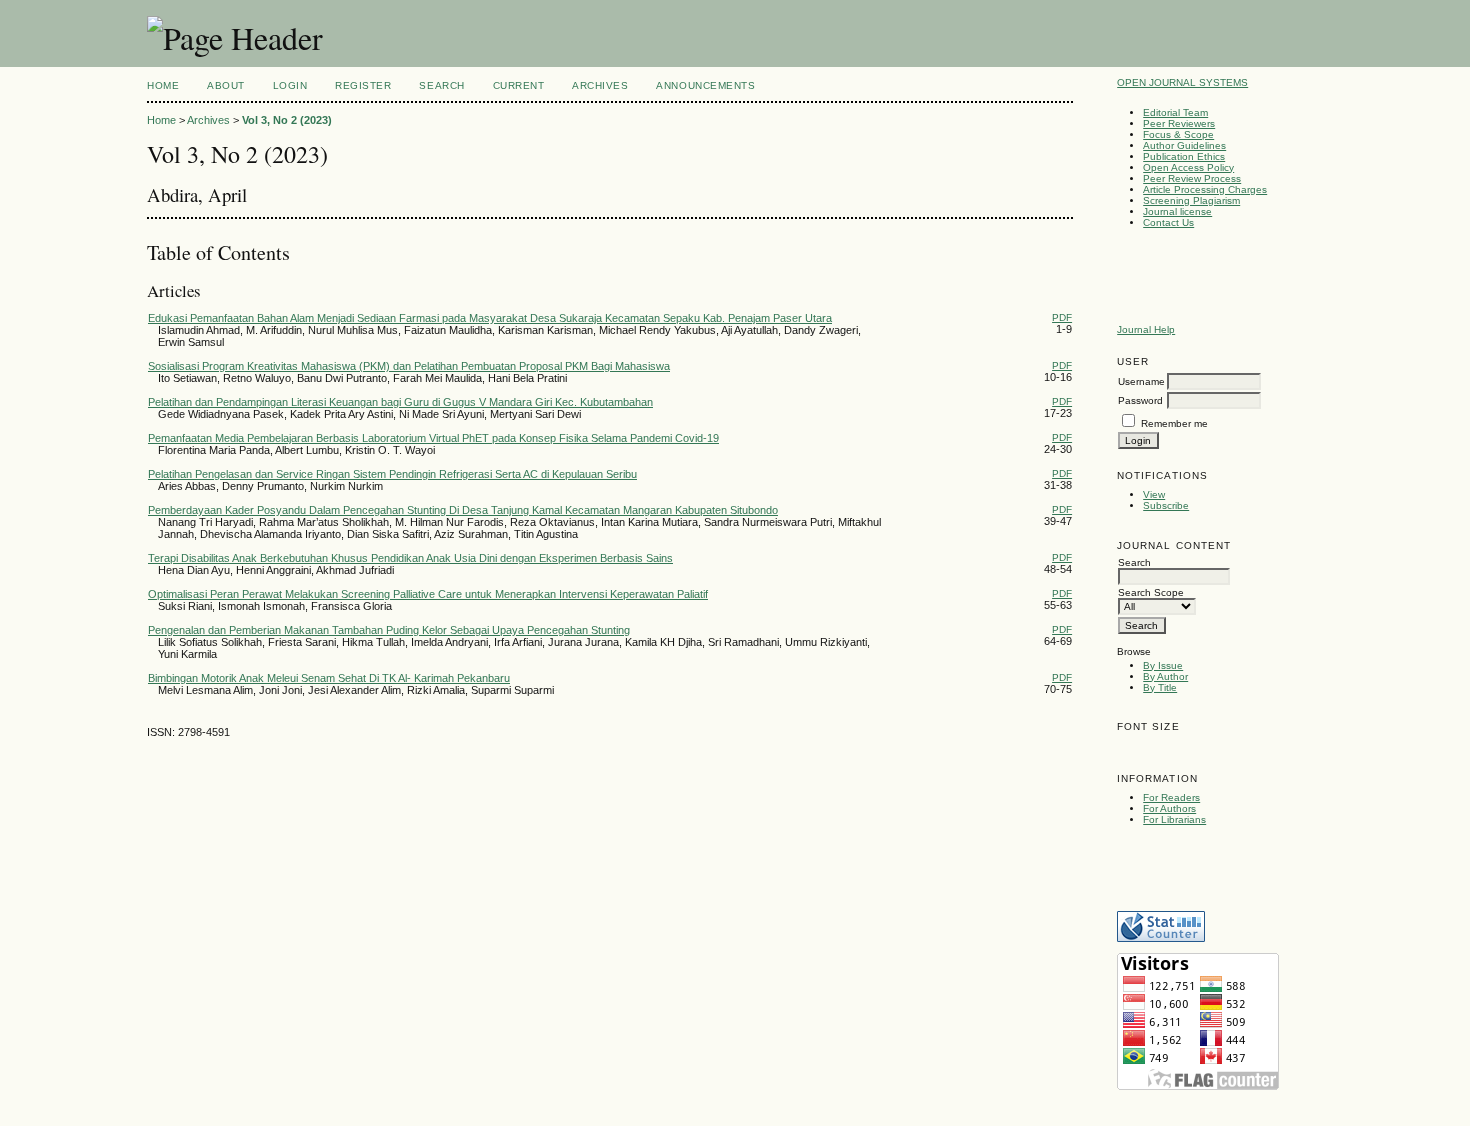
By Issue (1163, 665)
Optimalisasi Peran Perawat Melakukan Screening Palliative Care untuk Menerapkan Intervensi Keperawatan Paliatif (428, 594)
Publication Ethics (1184, 156)
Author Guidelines (1184, 145)
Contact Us (1168, 222)
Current (519, 85)
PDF (1062, 317)
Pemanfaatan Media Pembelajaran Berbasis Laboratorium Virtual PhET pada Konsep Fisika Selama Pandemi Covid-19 (433, 438)
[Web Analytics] (1161, 938)
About (226, 85)
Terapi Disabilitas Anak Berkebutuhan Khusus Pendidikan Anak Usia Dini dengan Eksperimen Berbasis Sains (410, 558)
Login (290, 85)
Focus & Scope (1178, 134)
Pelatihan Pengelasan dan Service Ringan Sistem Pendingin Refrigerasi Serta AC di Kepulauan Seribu (392, 474)
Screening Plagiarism (1191, 200)
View (1154, 494)
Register (363, 85)
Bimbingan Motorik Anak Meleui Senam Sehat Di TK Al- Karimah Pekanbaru (329, 678)
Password (1140, 400)
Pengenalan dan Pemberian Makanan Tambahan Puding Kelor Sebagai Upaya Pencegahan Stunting (389, 630)
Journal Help (1146, 329)
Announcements (705, 85)
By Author (1165, 676)
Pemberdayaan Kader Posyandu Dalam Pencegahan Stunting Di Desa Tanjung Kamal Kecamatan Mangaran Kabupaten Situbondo (463, 510)
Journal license (1177, 211)
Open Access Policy (1188, 167)
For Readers (1171, 797)
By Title (1160, 687)
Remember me (1174, 423)
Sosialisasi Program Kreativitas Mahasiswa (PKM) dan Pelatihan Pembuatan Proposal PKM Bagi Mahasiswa (409, 366)
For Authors (1169, 808)
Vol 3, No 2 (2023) (287, 120)
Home (163, 85)
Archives (600, 85)
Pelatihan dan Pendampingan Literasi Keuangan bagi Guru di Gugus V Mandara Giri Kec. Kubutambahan (400, 402)
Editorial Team (1175, 112)
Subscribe (1166, 505)
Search (441, 85)
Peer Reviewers (1179, 123)
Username (1141, 381)
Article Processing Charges (1205, 189)
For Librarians (1174, 819)
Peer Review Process (1192, 178)
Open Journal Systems (1182, 82)
